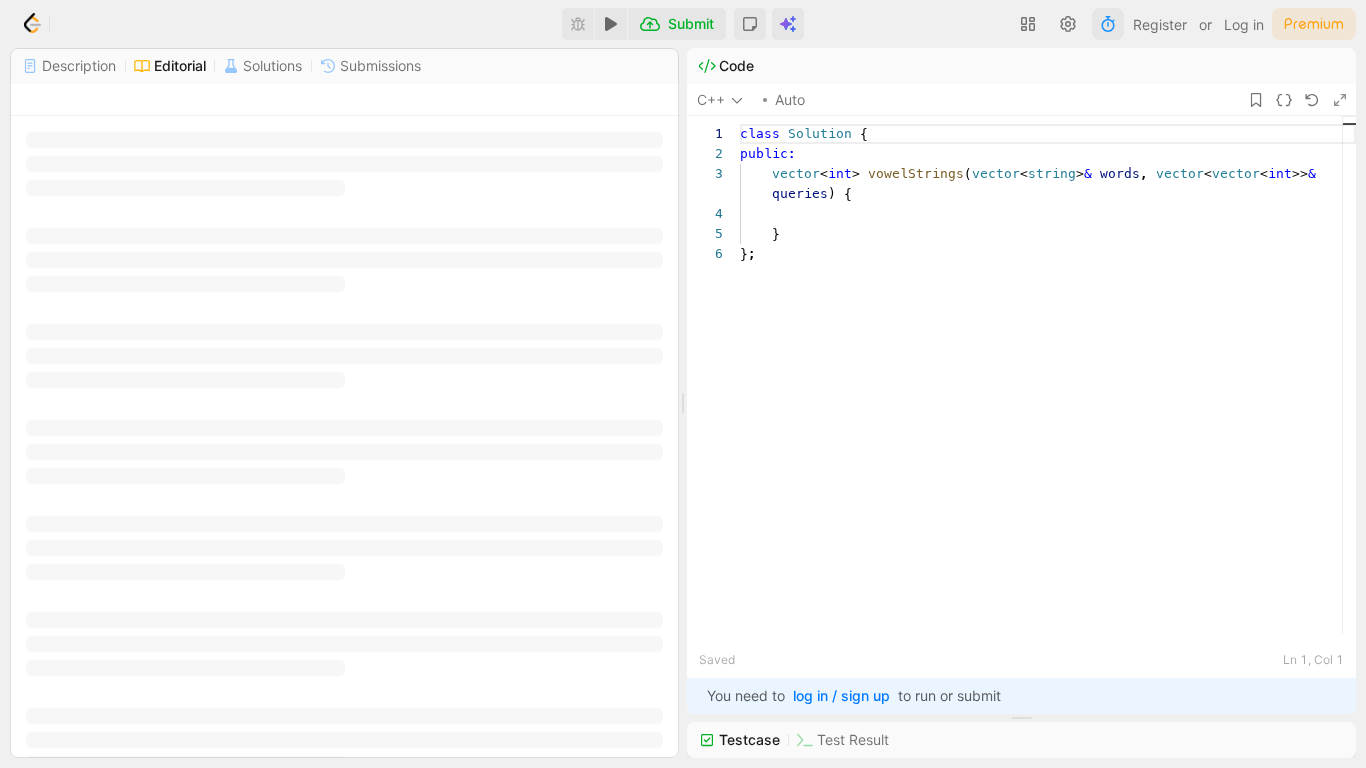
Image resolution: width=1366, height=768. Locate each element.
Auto (790, 99)
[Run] (611, 24)
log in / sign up (841, 695)
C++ (711, 99)
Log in (1244, 24)
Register (1160, 24)
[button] (750, 24)
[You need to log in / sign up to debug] (578, 24)
